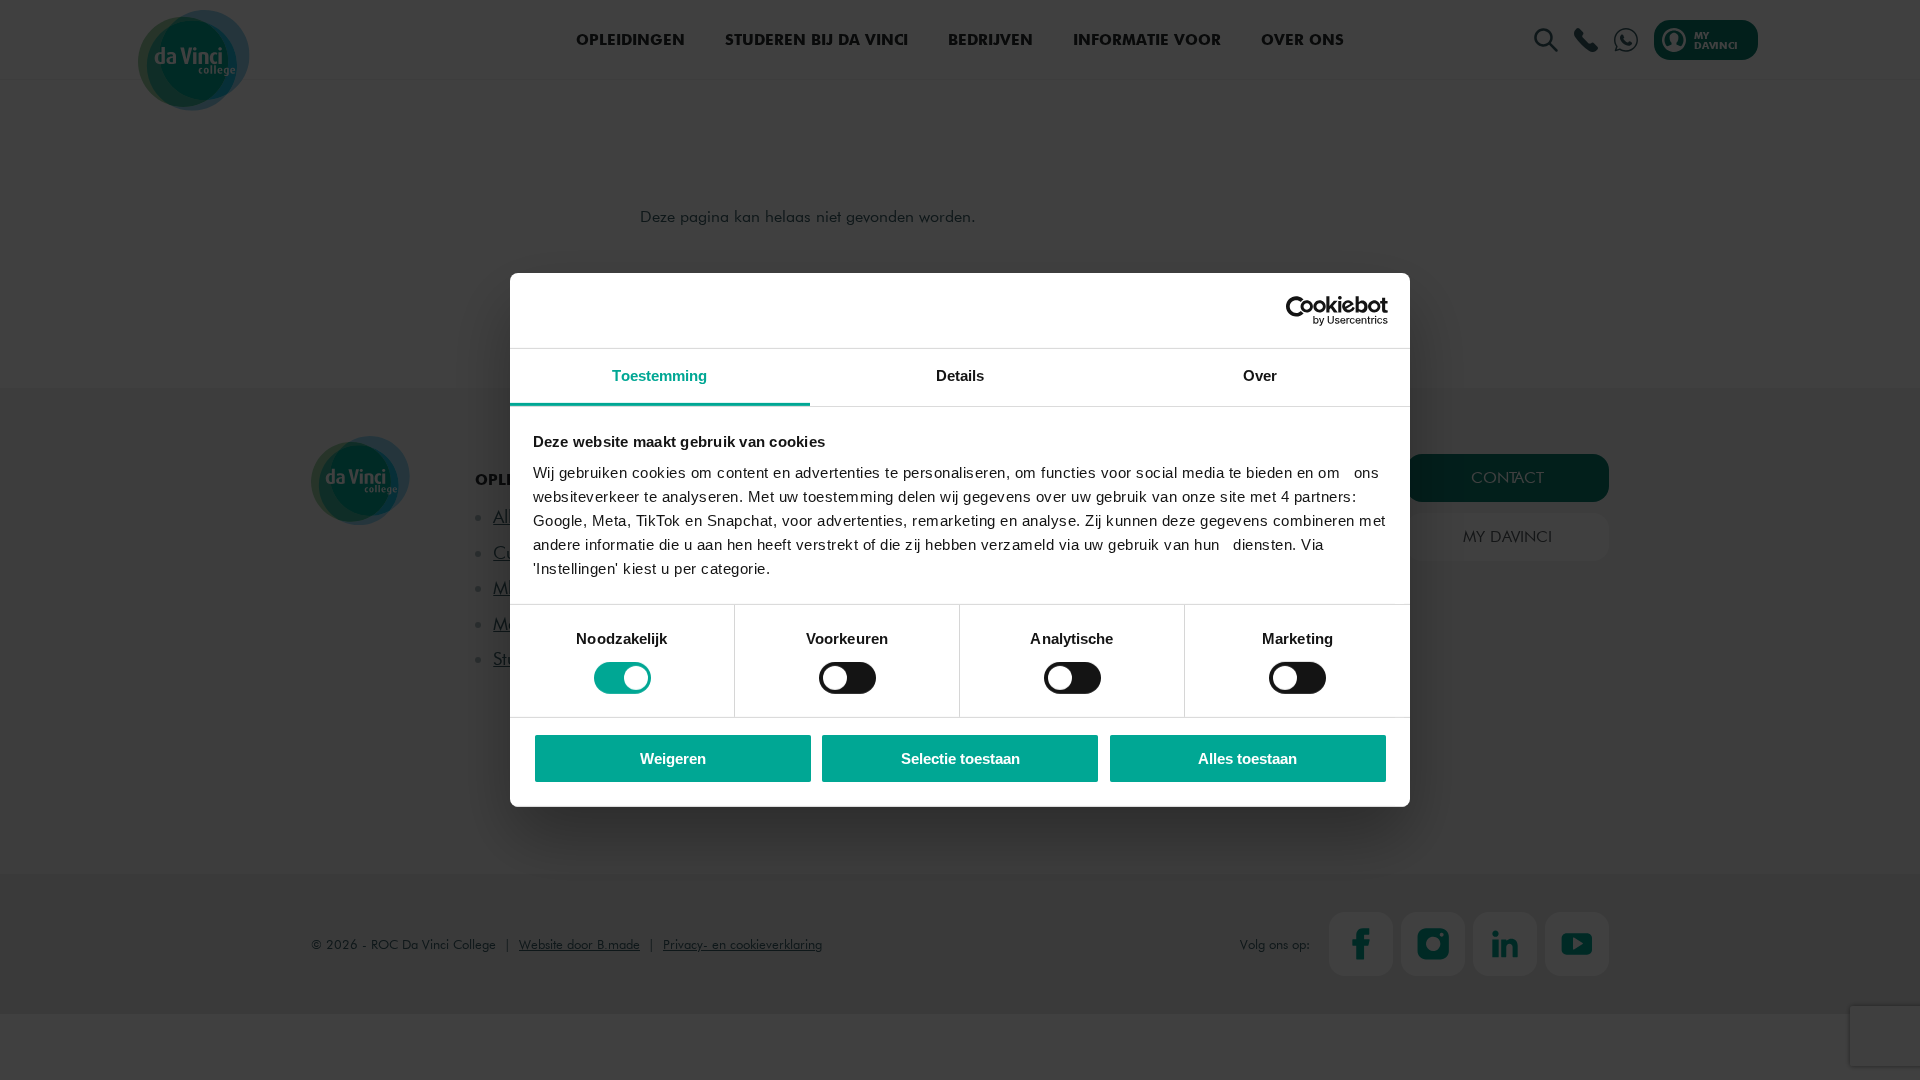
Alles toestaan (1247, 758)
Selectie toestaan (960, 758)
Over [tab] (1260, 375)
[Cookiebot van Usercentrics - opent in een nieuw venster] (1300, 310)
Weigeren (673, 758)
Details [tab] (960, 375)
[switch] (847, 678)
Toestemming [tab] (659, 375)
